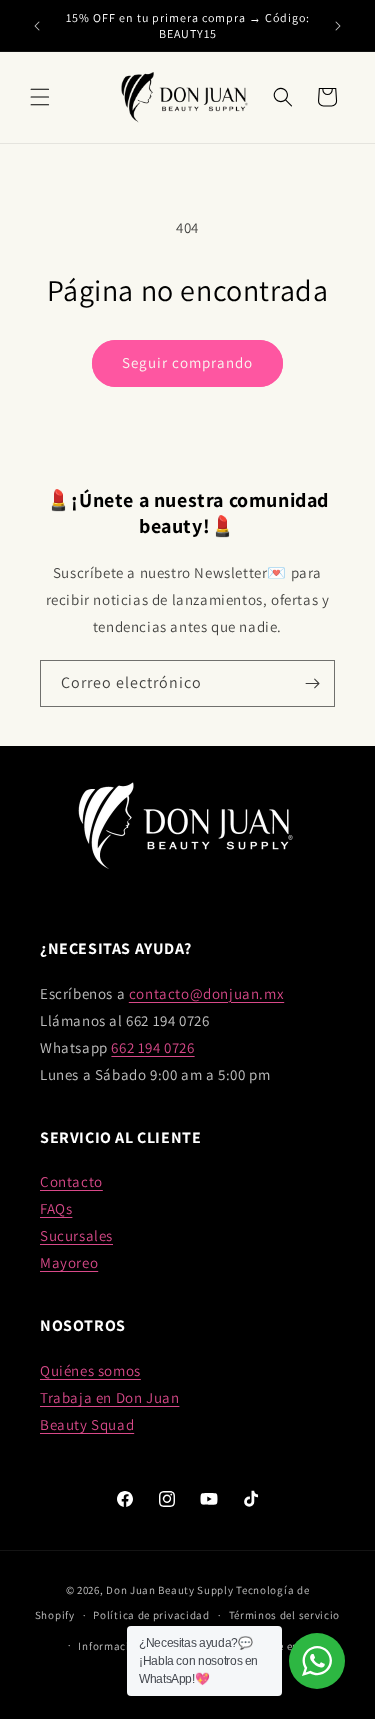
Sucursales (76, 1235)
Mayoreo (69, 1262)
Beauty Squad (87, 1424)
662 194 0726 (152, 1047)
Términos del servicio (285, 1615)
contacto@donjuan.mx (206, 993)
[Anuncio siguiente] (338, 26)
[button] (40, 97)
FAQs (56, 1208)
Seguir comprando (187, 362)
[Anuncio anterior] (37, 26)
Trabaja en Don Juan (109, 1397)
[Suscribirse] (312, 683)
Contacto (71, 1181)
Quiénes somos (90, 1370)
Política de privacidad (151, 1615)
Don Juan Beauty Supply (169, 1590)
